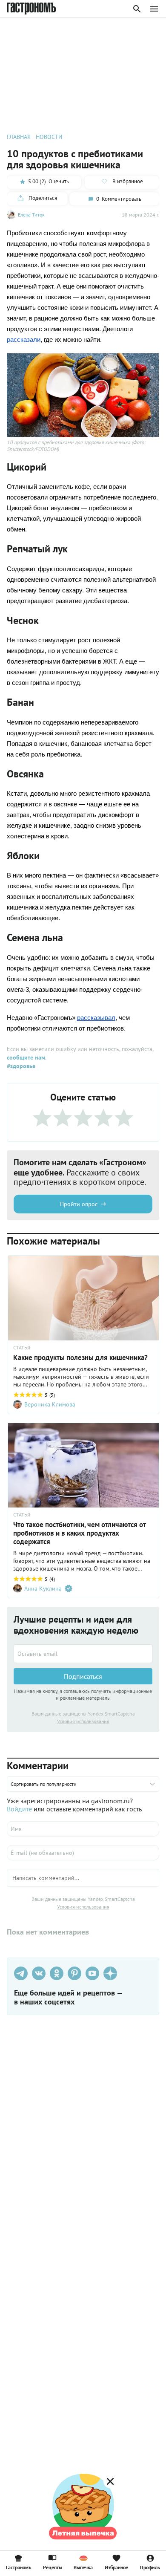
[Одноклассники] (57, 1973)
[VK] (39, 1973)
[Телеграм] (21, 1973)
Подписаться (83, 1676)
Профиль (150, 2567)
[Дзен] (110, 1973)
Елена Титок (31, 215)
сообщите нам (26, 1057)
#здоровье (21, 1066)
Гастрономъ (19, 2567)
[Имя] (83, 1829)
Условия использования (83, 1721)
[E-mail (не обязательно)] (83, 1853)
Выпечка (83, 2567)
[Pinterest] (74, 1973)
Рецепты (53, 2567)
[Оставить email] (83, 1654)
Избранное (116, 2567)
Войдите (19, 1809)
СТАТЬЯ (22, 1348)
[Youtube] (92, 1973)
